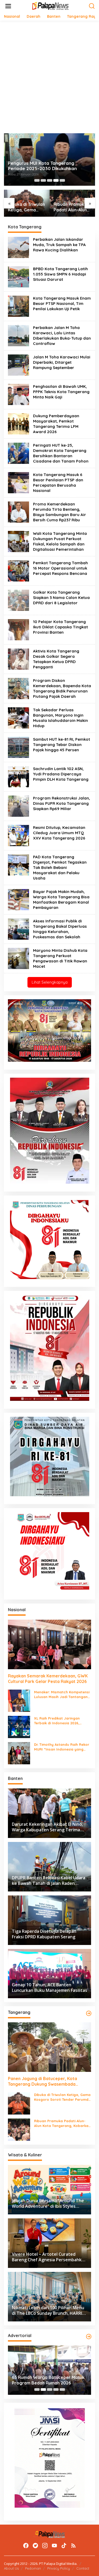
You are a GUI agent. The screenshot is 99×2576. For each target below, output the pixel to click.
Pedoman (33, 2568)
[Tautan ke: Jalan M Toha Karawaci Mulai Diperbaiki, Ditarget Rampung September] (18, 365)
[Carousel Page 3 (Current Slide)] (50, 2390)
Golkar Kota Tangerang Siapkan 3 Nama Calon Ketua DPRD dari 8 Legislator (61, 598)
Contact (83, 2568)
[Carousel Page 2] (43, 180)
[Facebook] (26, 2546)
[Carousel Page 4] (56, 180)
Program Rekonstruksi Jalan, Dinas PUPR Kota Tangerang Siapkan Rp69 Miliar (62, 803)
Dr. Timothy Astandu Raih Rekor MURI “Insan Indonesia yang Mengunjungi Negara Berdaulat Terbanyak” (62, 1747)
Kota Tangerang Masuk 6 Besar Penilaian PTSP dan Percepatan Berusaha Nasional (58, 483)
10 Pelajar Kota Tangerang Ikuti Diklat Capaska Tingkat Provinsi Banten (60, 627)
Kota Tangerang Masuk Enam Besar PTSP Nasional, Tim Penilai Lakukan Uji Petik (62, 303)
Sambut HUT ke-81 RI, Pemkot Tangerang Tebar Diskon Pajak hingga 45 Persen (62, 745)
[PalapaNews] (51, 6)
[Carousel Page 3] (50, 180)
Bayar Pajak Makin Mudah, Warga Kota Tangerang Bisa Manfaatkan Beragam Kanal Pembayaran (61, 900)
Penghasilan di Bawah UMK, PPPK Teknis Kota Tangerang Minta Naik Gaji (61, 392)
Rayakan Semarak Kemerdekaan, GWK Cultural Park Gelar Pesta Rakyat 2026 (48, 1679)
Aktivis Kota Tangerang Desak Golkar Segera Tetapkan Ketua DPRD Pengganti (56, 659)
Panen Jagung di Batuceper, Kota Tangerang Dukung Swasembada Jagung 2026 (43, 2081)
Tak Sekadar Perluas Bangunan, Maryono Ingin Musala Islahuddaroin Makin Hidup (60, 718)
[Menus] (8, 6)
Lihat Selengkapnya (50, 982)
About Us (11, 2568)
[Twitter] (35, 2546)
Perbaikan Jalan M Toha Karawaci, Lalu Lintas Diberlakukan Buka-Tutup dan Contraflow (62, 336)
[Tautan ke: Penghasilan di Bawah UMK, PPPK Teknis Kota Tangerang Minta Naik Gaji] (18, 394)
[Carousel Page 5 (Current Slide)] (62, 180)
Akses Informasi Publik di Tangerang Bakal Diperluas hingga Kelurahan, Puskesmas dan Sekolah (60, 929)
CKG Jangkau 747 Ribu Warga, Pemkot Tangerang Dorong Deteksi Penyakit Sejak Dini (49, 2380)
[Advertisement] (49, 77)
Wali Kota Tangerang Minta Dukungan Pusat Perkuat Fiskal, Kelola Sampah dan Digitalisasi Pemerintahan (60, 541)
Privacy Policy (59, 2568)
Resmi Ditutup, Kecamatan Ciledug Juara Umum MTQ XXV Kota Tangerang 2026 (59, 833)
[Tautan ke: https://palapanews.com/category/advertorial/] (89, 2337)
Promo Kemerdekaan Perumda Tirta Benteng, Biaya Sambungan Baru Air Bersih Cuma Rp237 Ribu (60, 512)
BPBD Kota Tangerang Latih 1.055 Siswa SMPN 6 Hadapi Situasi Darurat (60, 274)
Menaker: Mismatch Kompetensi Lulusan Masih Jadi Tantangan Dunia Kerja (62, 1695)
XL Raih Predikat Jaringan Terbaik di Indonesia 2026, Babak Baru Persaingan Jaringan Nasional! (57, 1721)
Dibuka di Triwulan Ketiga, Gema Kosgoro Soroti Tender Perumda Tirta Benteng (62, 2097)
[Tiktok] (64, 2546)
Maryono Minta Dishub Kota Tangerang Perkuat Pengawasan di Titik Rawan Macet (60, 958)
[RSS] (73, 2546)
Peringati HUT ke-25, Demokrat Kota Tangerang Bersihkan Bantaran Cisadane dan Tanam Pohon (61, 453)
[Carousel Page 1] (37, 180)
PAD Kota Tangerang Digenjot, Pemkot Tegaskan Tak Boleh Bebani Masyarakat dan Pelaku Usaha (60, 867)
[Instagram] (45, 2546)
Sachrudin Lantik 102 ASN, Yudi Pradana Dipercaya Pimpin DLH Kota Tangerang (61, 774)
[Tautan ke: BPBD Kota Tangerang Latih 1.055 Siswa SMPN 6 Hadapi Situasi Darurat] (18, 276)
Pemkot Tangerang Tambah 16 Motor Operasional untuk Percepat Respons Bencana (60, 568)
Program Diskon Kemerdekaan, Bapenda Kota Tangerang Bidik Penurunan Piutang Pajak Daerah (62, 688)
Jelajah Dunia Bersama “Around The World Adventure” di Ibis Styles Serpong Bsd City (72, 207)
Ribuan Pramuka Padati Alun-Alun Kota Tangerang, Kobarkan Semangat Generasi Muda (25, 207)
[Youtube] (54, 2546)
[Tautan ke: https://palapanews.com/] (89, 2013)
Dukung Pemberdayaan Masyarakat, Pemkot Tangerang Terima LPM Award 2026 (56, 424)
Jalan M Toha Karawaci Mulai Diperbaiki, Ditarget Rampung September (62, 362)
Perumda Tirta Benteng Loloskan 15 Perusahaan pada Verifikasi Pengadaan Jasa (47, 163)
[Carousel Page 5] (62, 2390)
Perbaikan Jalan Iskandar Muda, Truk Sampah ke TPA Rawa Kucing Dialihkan (59, 245)
